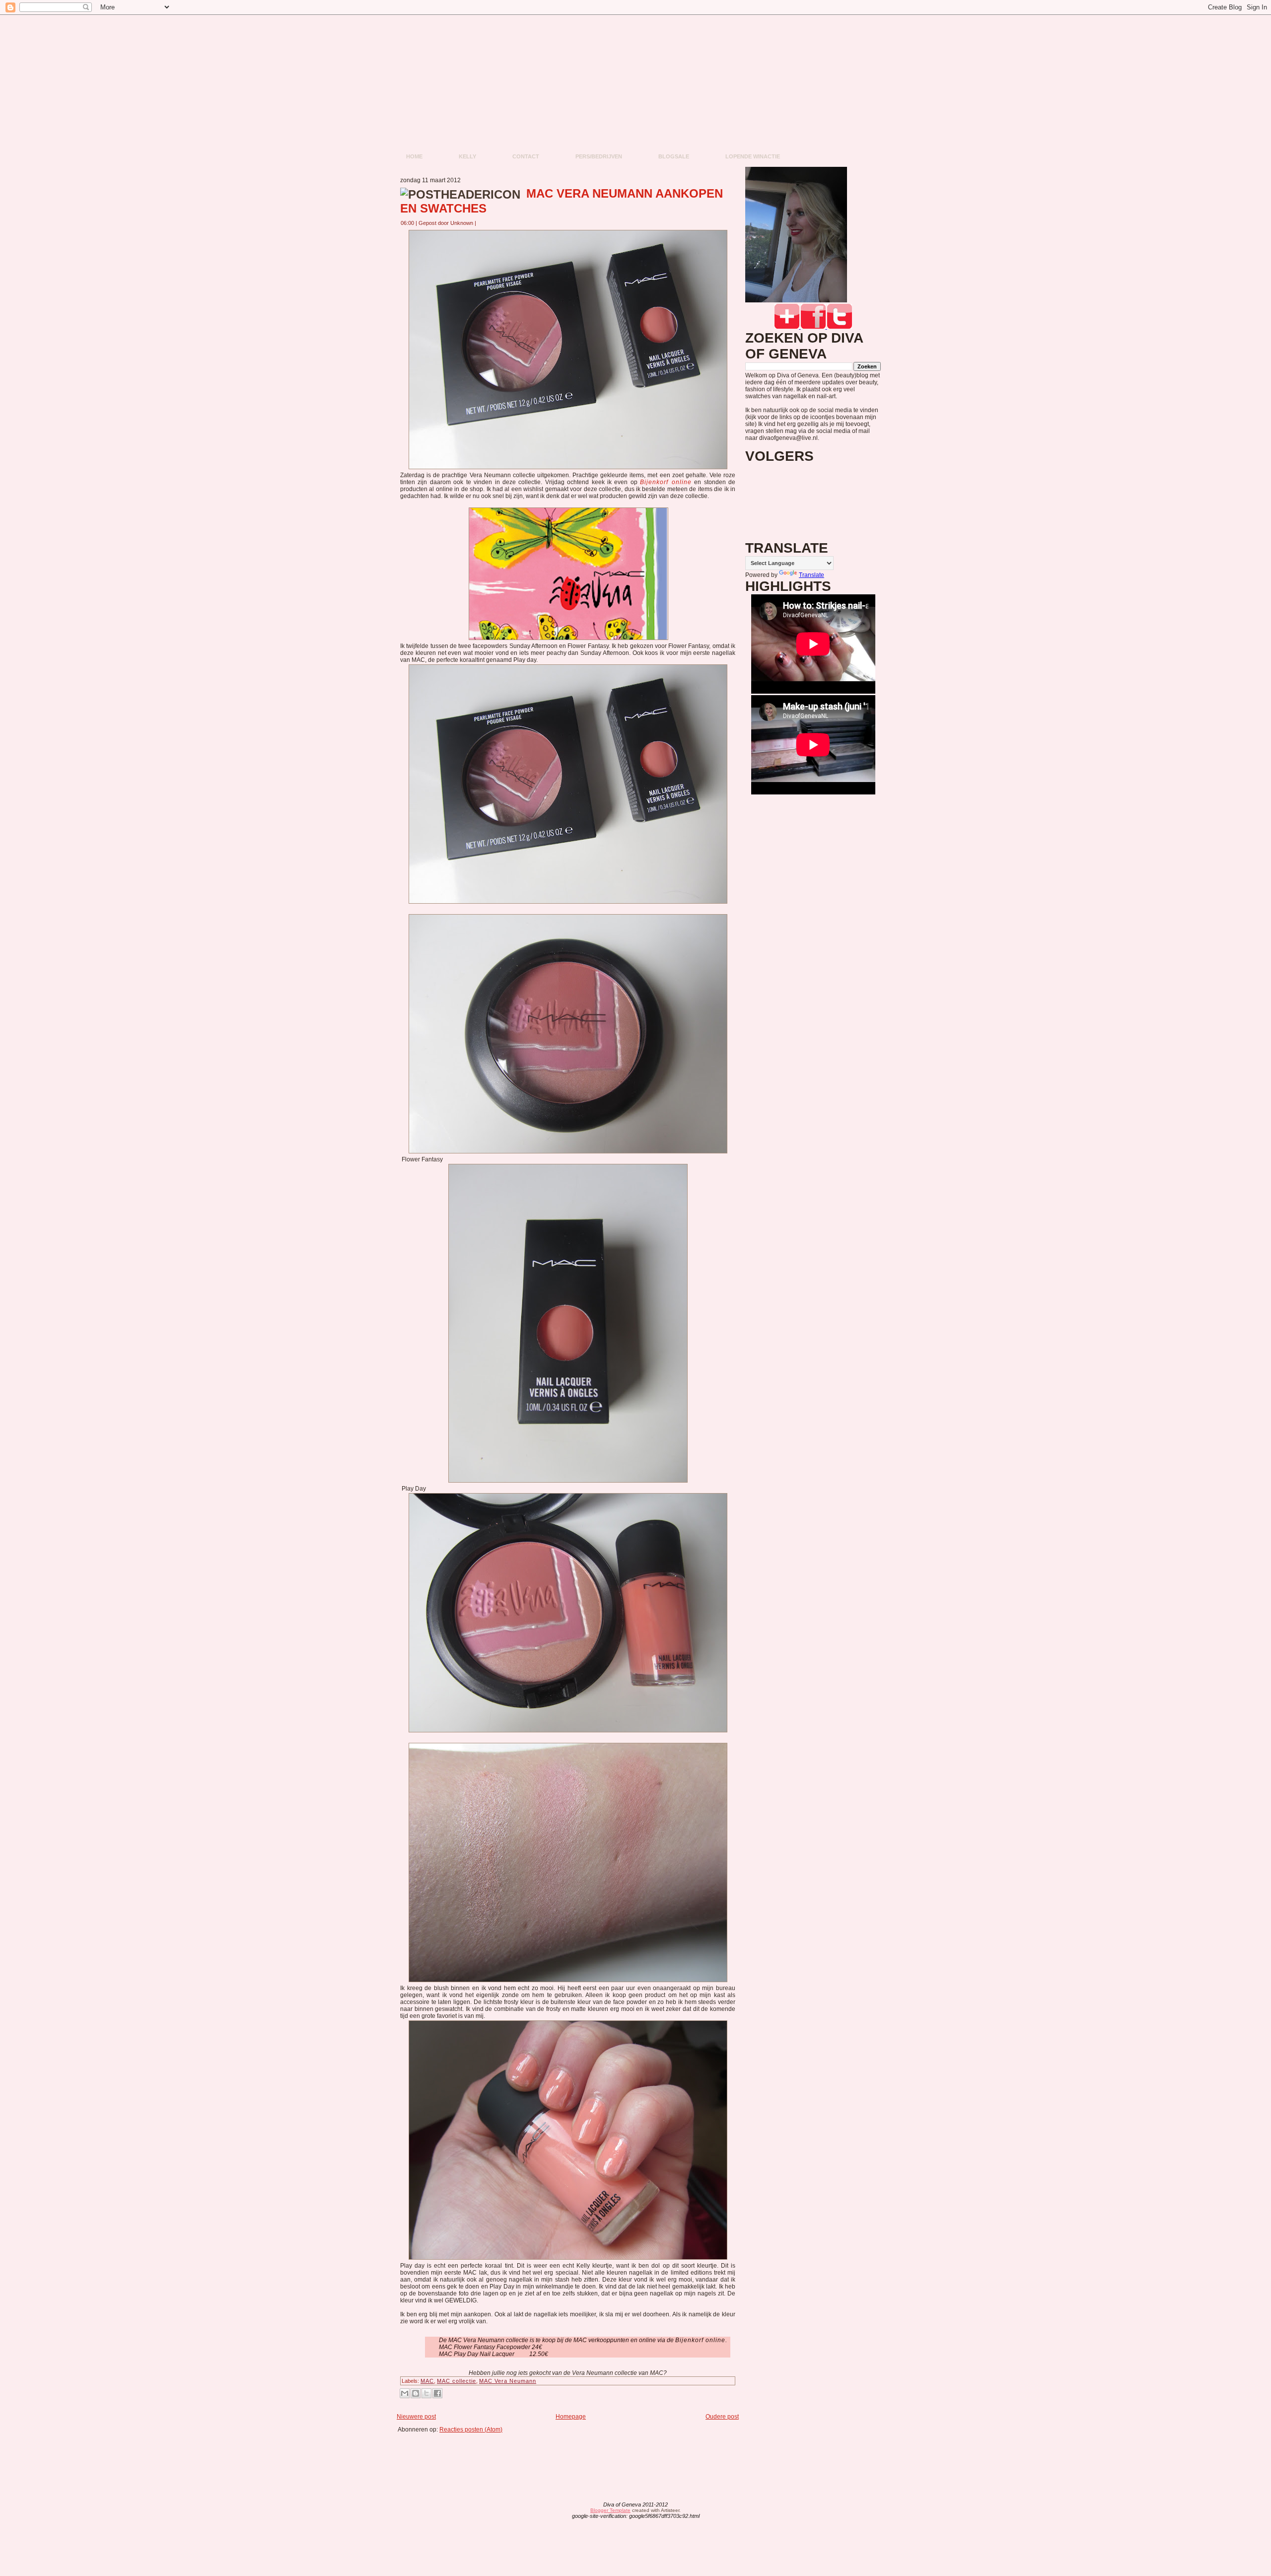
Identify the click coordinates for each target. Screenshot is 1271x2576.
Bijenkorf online (666, 482)
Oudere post (722, 2417)
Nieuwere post (416, 2417)
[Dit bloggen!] (416, 2393)
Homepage (571, 2417)
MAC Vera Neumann (508, 2381)
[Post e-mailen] (482, 223)
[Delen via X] (426, 2393)
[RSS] (558, 2511)
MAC (427, 2381)
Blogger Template (610, 2510)
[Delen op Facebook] (437, 2393)
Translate (812, 575)
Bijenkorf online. (701, 2340)
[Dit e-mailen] (405, 2393)
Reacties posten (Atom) (471, 2430)
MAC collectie (457, 2381)
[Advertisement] (571, 2455)
